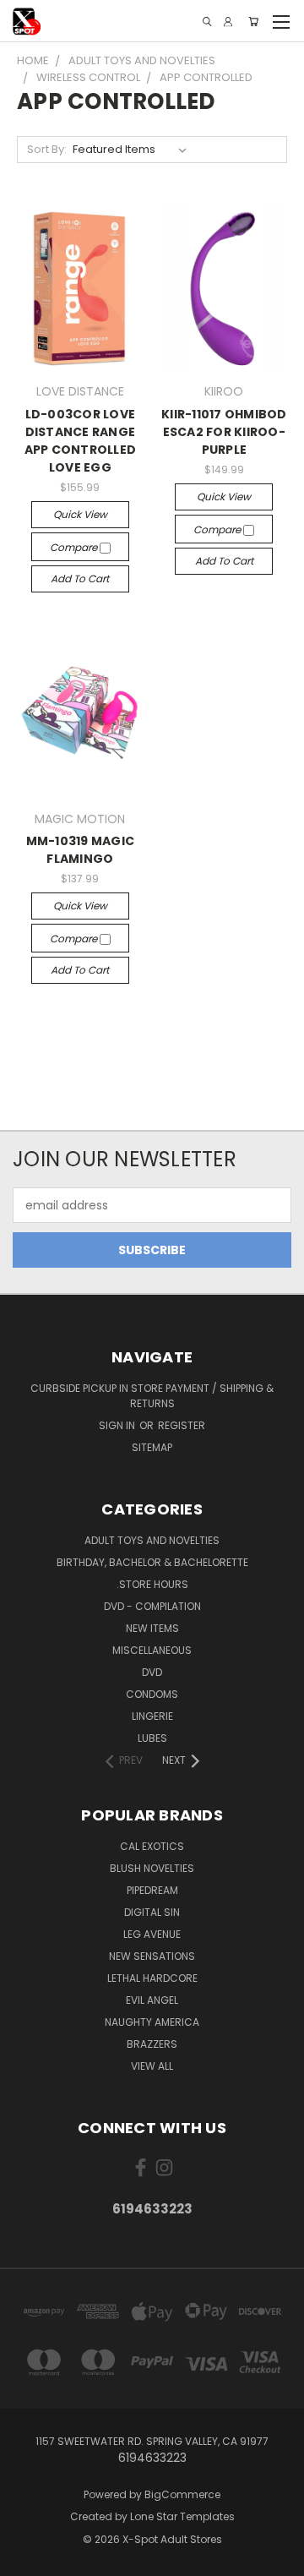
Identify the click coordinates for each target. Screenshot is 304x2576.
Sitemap (152, 1447)
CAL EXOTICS (152, 1846)
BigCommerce (182, 2494)
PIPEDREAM (152, 1890)
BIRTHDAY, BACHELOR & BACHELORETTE (152, 1562)
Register (182, 1425)
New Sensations (152, 1956)
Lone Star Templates (182, 2516)
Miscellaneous (152, 1650)
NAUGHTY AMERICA (152, 2022)
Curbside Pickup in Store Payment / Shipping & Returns (152, 1396)
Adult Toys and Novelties (152, 1540)
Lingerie (152, 1716)
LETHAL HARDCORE (152, 1978)
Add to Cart (80, 579)
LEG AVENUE (152, 1934)
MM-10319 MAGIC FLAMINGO (81, 850)
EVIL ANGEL (152, 2000)
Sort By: (47, 149)
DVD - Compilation (152, 1606)
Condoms (152, 1694)
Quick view (80, 514)
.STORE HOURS (152, 1584)
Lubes (152, 1738)
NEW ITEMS (152, 1628)
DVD (152, 1672)
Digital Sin (152, 1912)
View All (152, 2066)
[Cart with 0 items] (253, 22)
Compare (75, 547)
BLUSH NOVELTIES (152, 1868)
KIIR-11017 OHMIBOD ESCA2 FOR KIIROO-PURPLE (224, 432)
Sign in (118, 1425)
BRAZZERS (152, 2044)
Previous (26, 2559)
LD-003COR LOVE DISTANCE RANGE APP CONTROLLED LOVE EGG (81, 441)
